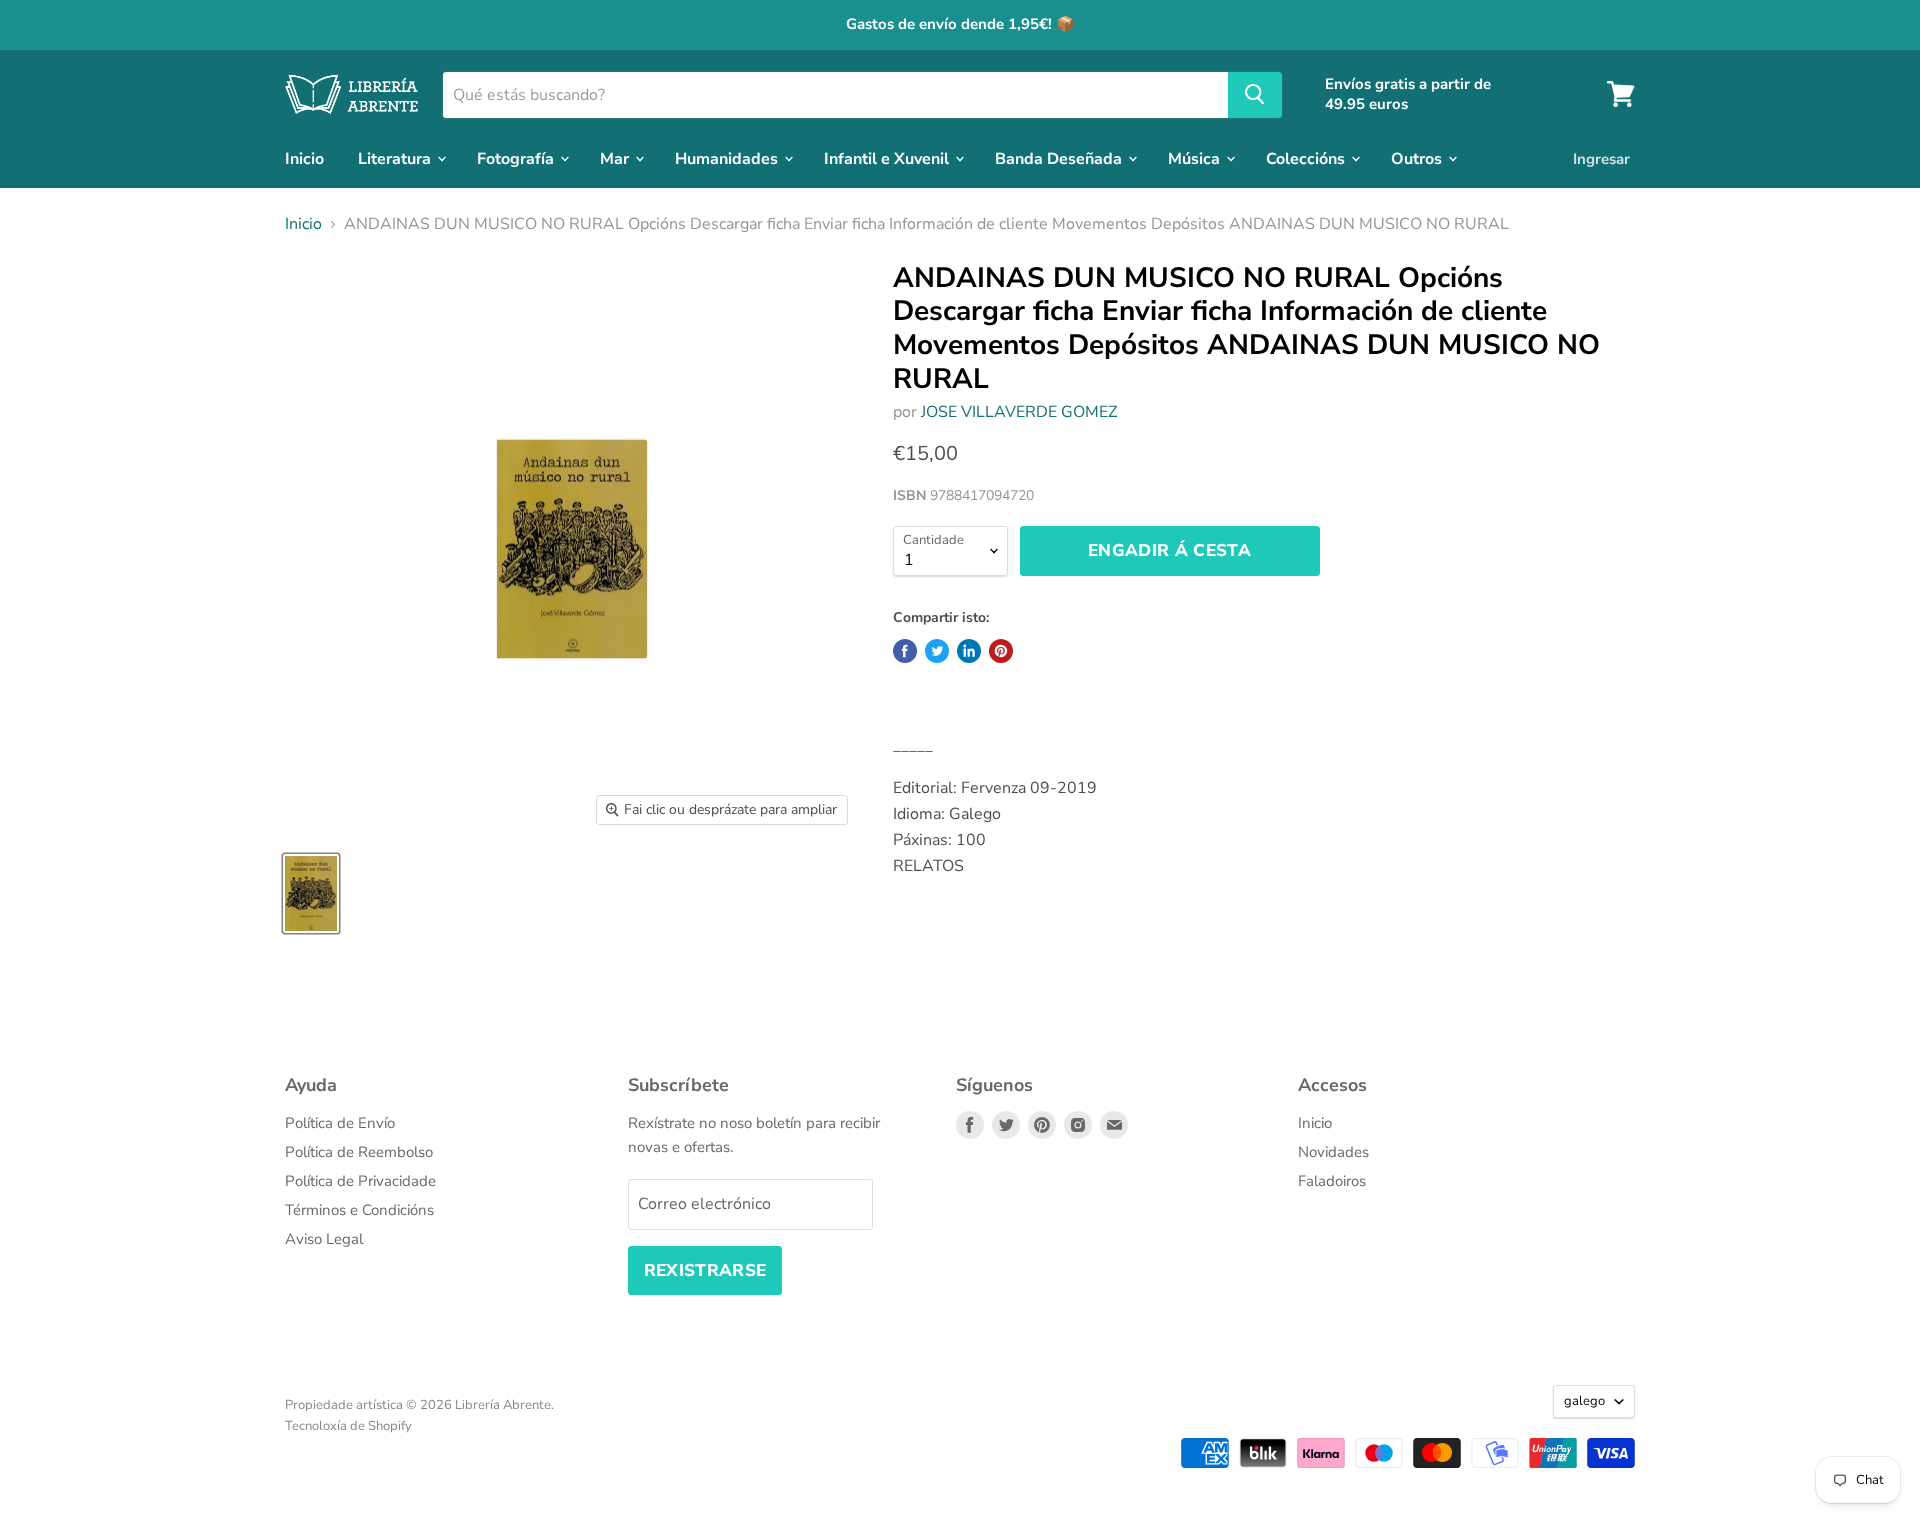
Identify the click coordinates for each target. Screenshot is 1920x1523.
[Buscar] (1255, 94)
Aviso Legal (324, 1239)
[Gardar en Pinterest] (1001, 651)
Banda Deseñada (1060, 158)
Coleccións (1307, 158)
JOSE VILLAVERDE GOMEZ (1019, 412)
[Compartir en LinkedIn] (969, 651)
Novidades (1333, 1152)
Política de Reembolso (359, 1152)
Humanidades (728, 158)
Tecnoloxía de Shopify (348, 1426)
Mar (616, 158)
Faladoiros (1332, 1181)
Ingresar (1601, 158)
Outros (1418, 158)
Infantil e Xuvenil (888, 158)
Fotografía (517, 158)
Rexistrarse (705, 1270)
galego (1584, 1401)
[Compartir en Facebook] (905, 651)
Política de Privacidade (360, 1181)
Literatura (396, 158)
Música (1196, 158)
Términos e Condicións (359, 1210)
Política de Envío (340, 1123)
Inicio (304, 158)
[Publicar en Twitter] (937, 651)
